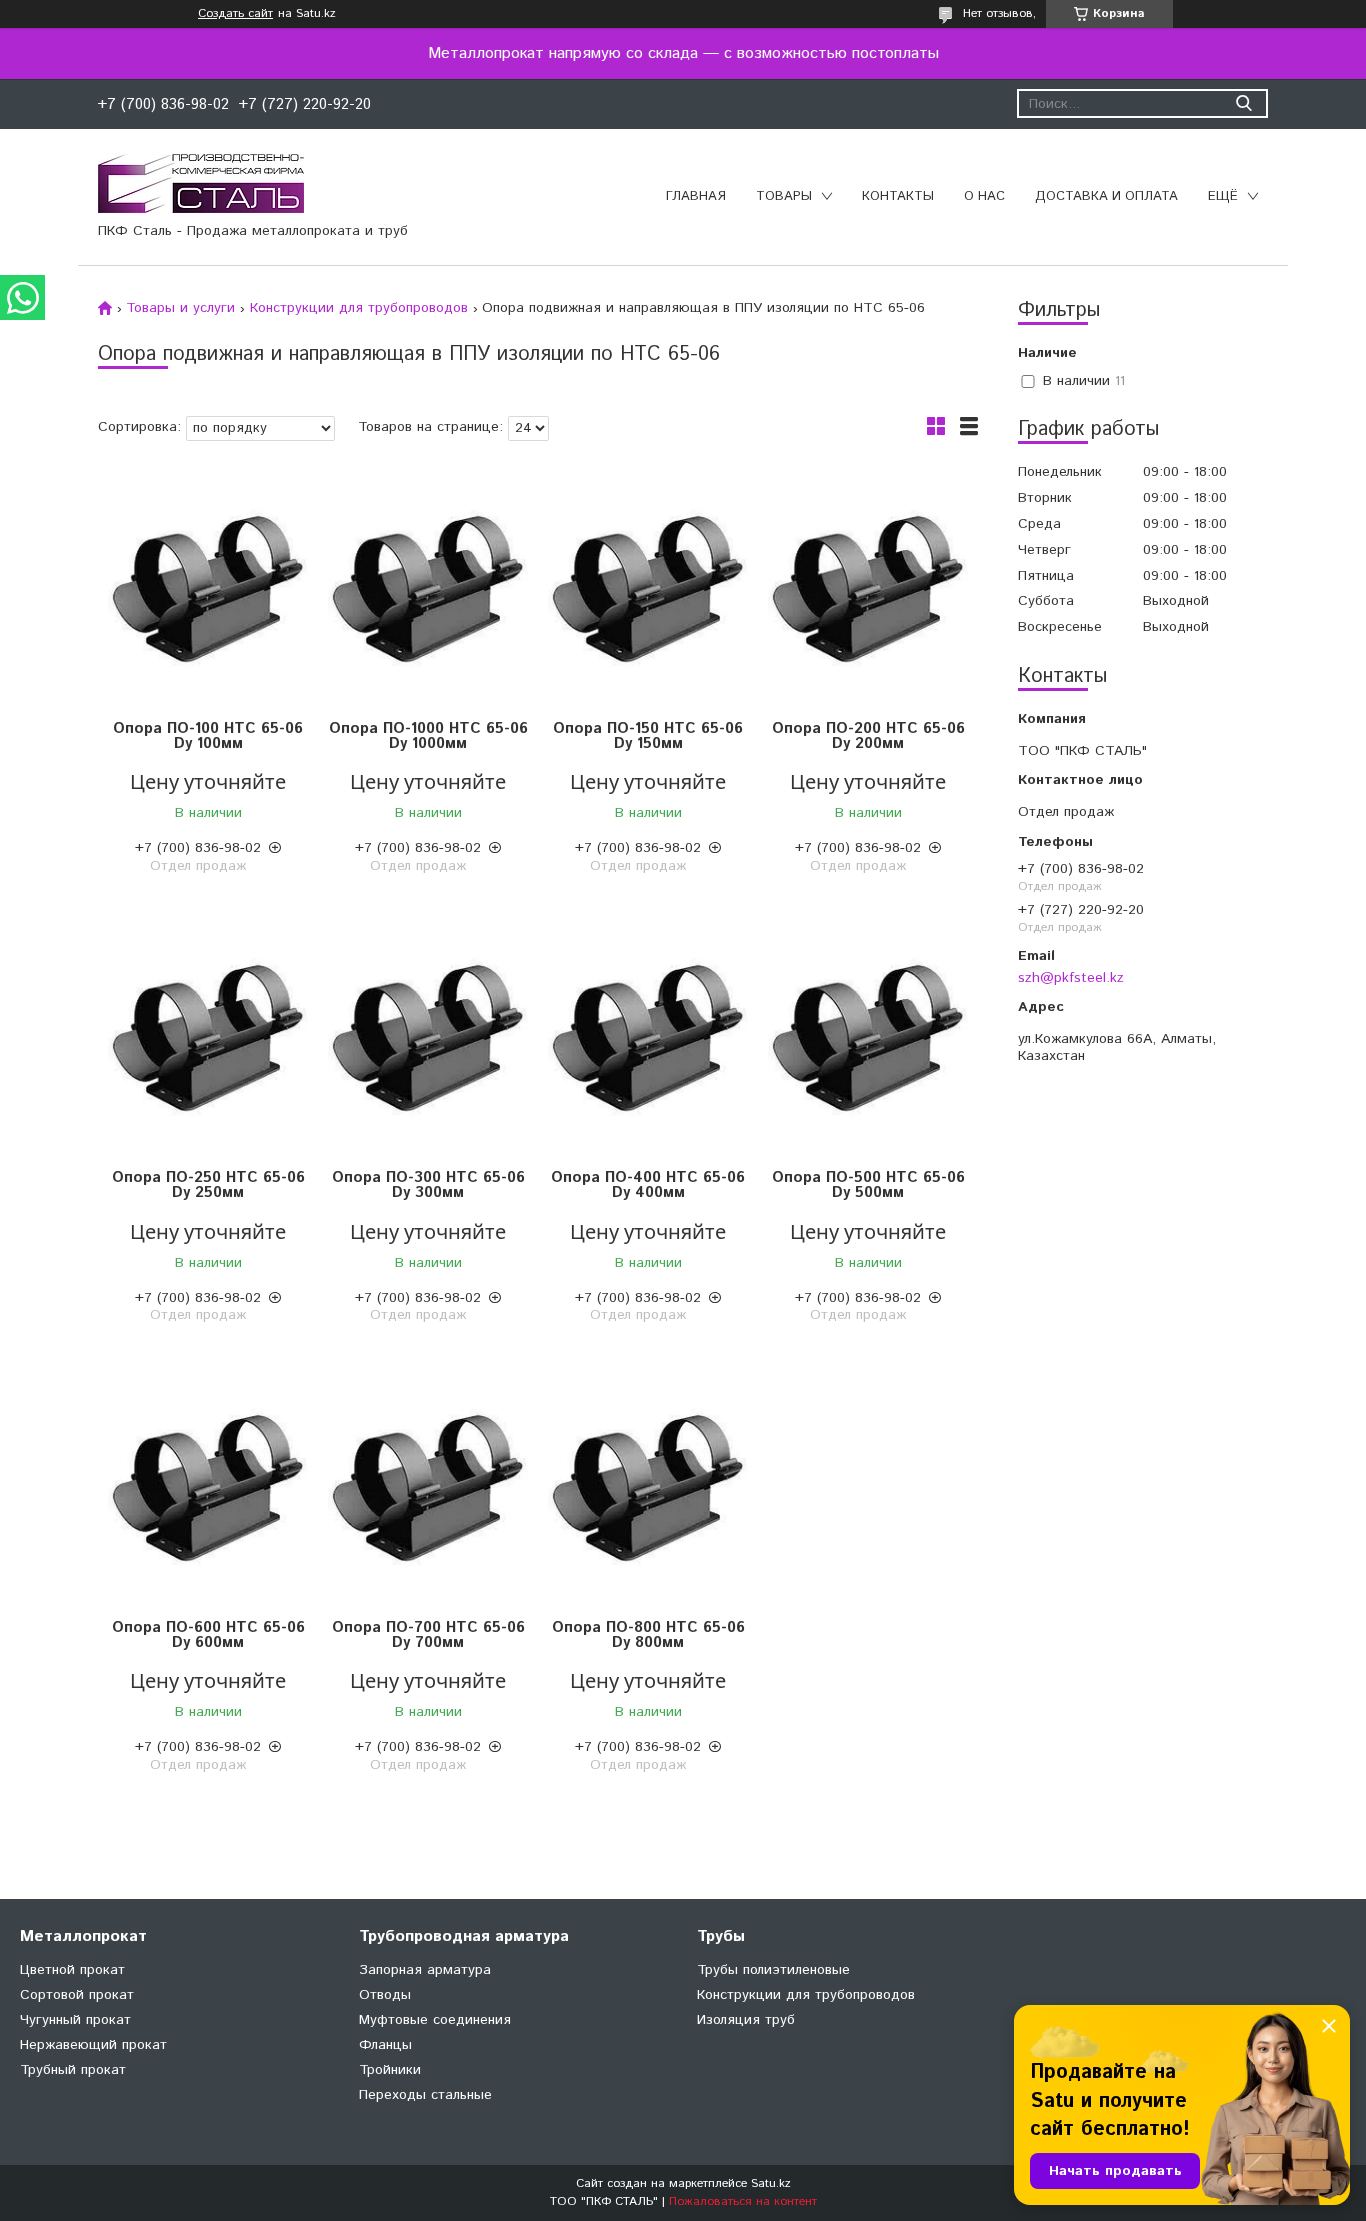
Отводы (385, 1995)
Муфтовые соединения (435, 2020)
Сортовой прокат (77, 1995)
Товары (784, 196)
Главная (696, 196)
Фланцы (385, 2045)
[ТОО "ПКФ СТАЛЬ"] (201, 183)
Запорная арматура (425, 1970)
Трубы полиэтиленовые (773, 1970)
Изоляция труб (746, 2020)
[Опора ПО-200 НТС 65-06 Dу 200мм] (868, 588)
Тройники (390, 2070)
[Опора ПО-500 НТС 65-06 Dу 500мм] (868, 1037)
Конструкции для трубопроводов (359, 308)
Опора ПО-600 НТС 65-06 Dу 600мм (208, 1635)
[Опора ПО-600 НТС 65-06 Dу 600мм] (208, 1487)
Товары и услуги (180, 308)
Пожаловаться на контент (743, 2201)
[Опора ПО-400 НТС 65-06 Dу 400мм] (648, 1037)
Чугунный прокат (75, 2020)
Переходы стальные (425, 2095)
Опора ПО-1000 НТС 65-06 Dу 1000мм (428, 736)
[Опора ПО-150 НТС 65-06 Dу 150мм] (648, 588)
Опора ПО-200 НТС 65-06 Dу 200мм (868, 736)
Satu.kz (771, 2183)
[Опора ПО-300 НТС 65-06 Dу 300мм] (428, 1037)
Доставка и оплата (1106, 196)
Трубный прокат (73, 2070)
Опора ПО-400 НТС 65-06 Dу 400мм (648, 1185)
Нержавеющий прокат (93, 2045)
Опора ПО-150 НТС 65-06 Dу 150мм (648, 736)
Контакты (898, 196)
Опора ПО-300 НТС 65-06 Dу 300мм (428, 1185)
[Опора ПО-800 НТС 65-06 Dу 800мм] (648, 1487)
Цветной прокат (72, 1970)
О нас (984, 196)
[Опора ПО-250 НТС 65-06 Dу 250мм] (208, 1037)
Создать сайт (235, 14)
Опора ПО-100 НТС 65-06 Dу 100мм (208, 736)
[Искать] (1243, 103)
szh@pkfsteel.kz (1071, 977)
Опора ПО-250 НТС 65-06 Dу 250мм (208, 1185)
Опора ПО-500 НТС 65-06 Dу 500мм (868, 1185)
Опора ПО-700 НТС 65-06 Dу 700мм (428, 1635)
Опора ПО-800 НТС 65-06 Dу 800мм (648, 1635)
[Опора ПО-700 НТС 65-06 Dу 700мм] (428, 1487)
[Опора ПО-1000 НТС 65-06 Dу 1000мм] (428, 588)
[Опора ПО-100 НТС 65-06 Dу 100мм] (208, 588)
